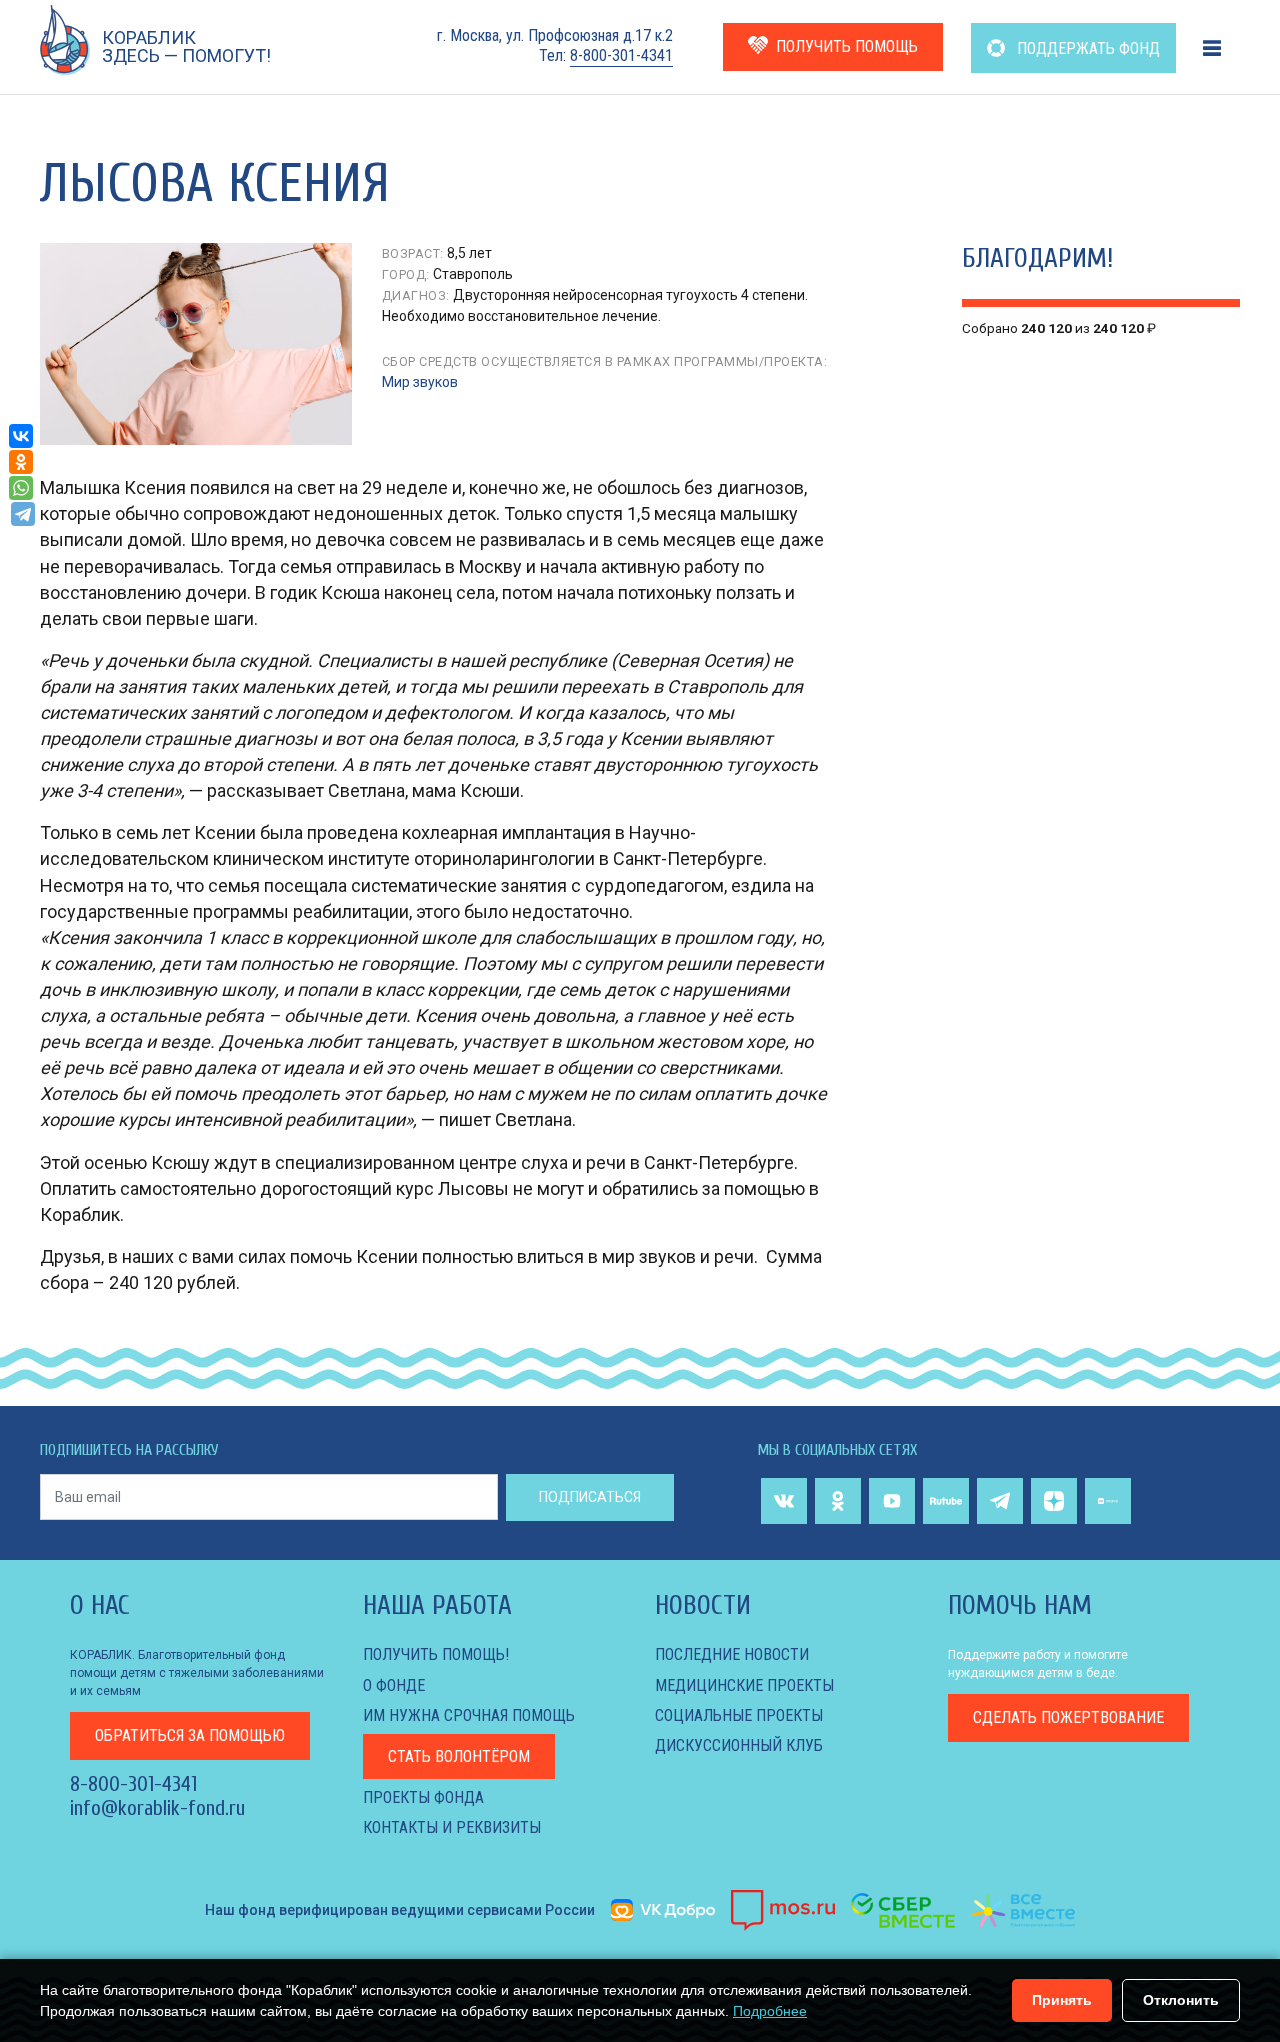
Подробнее (770, 2011)
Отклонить (1181, 2000)
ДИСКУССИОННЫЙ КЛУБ (739, 1745)
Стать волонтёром (459, 1756)
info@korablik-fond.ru (157, 1808)
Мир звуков (420, 382)
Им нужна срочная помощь (469, 1715)
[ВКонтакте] (21, 436)
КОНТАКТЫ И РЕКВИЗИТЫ (452, 1827)
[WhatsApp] (21, 488)
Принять (1062, 2000)
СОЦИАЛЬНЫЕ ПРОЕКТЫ (739, 1715)
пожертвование (1068, 1717)
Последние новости (732, 1654)
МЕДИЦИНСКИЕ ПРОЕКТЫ (744, 1685)
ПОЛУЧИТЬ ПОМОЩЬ (847, 46)
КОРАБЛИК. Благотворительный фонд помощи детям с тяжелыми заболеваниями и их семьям (197, 1673)
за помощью (190, 1735)
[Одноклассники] (21, 462)
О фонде (394, 1685)
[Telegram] (23, 514)
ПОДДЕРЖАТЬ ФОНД (1086, 48)
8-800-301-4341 (621, 55)
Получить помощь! (436, 1654)
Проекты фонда (423, 1797)
